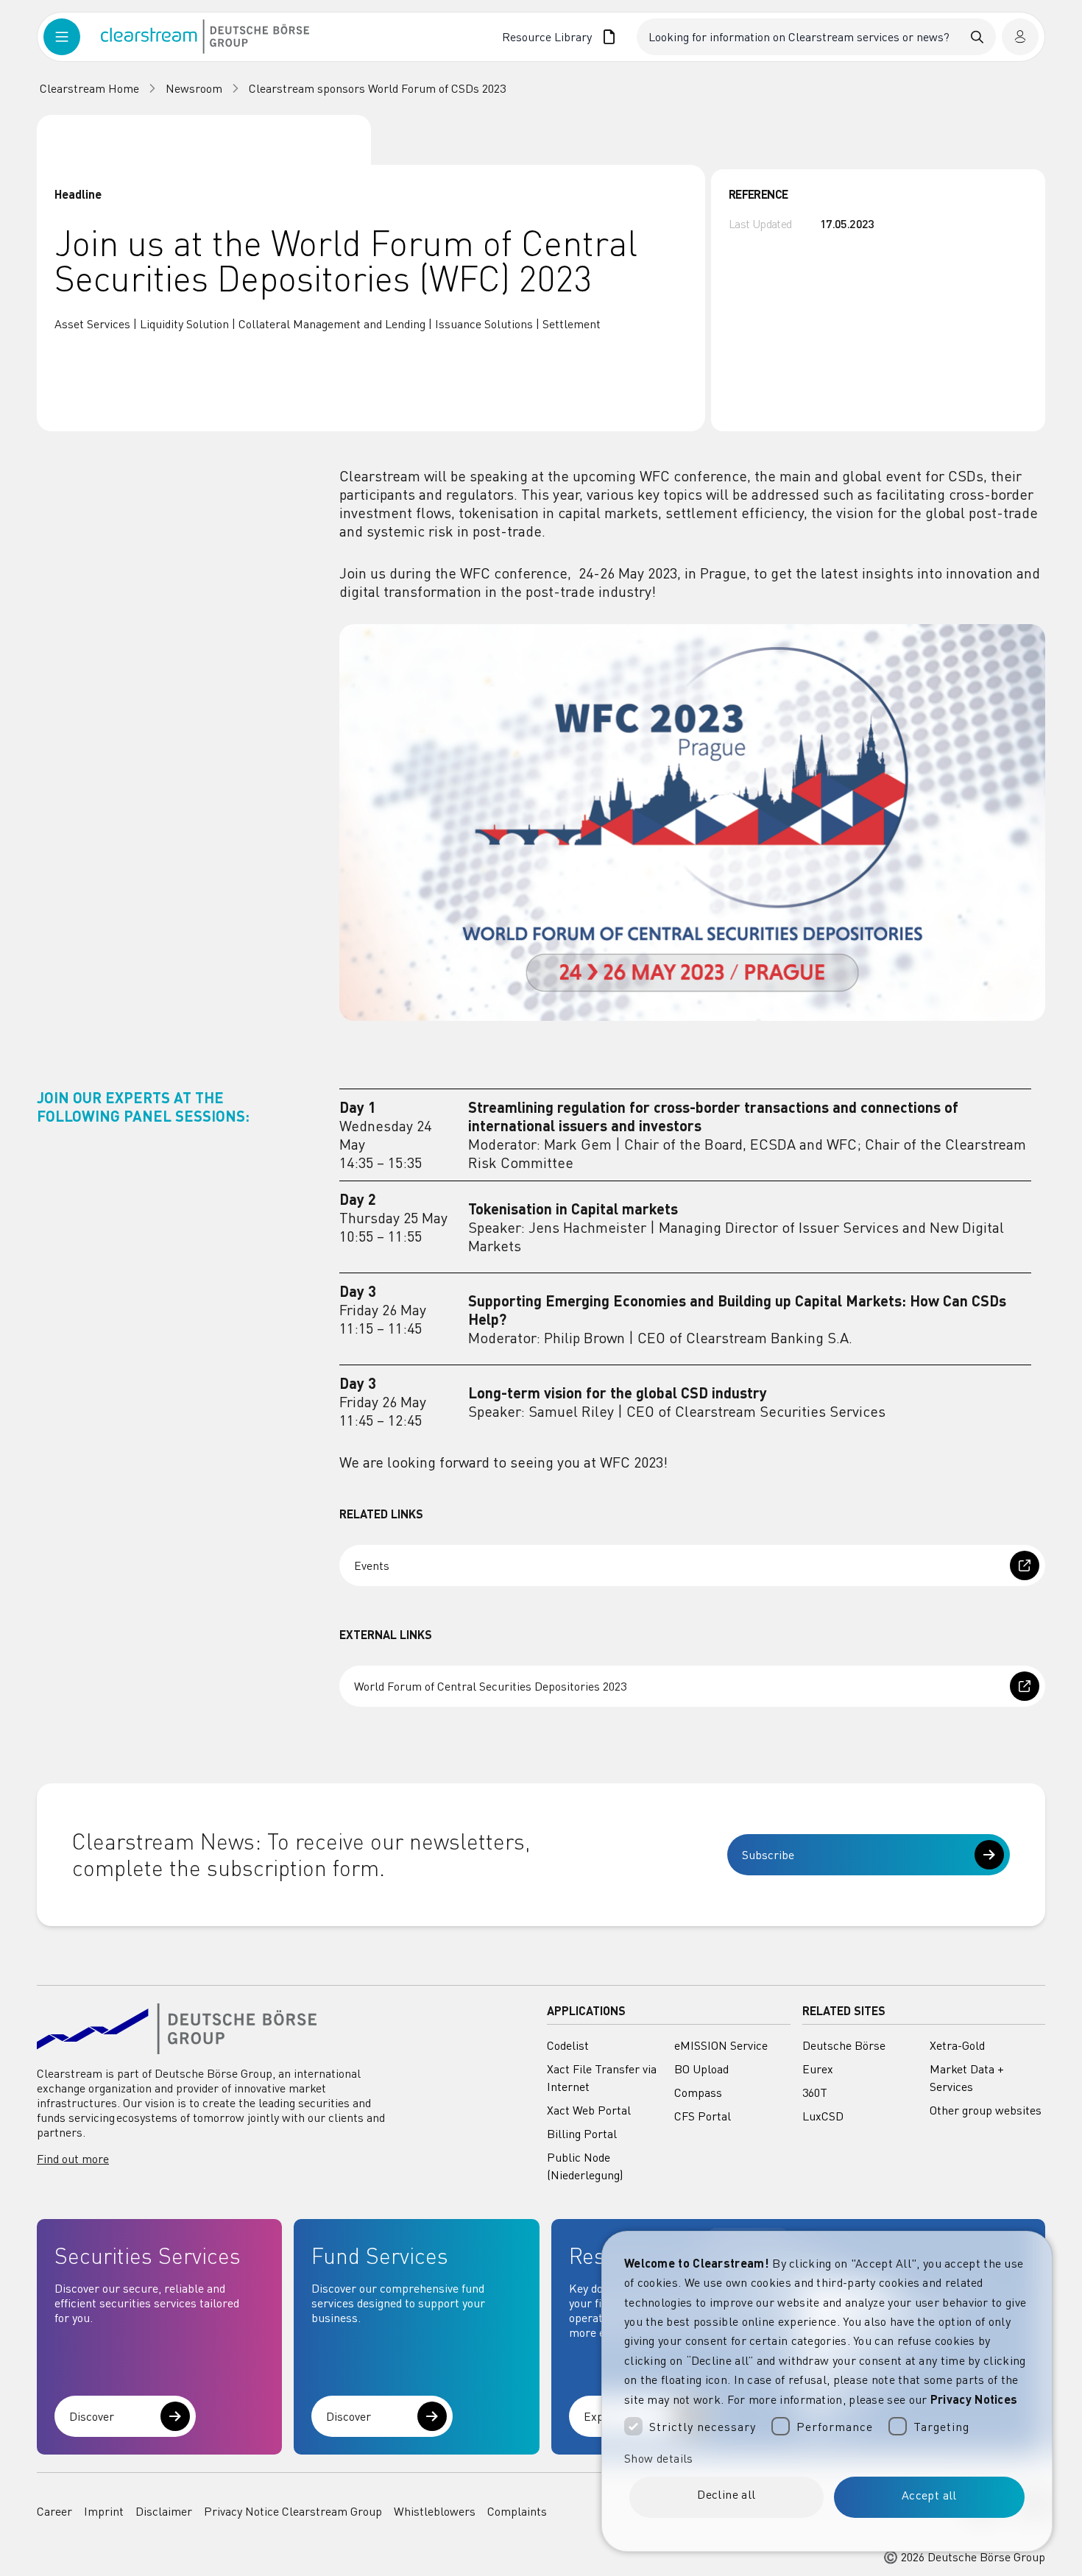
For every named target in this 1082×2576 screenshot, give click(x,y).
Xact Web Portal (589, 2110)
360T (815, 2092)
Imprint (104, 2511)
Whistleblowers (435, 2511)
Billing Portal (582, 2134)
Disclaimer (164, 2511)
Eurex (818, 2069)
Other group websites (986, 2110)
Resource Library (547, 37)
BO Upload (701, 2069)
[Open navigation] (72, 37)
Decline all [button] (726, 2494)
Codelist (568, 2045)
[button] (827, 2458)
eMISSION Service (721, 2045)
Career (54, 2511)
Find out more (73, 2159)
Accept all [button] (929, 2495)
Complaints (517, 2511)
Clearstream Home (89, 88)
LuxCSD (823, 2116)
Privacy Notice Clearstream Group (293, 2511)
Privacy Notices (974, 2399)
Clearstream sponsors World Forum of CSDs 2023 (377, 88)
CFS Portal (703, 2116)
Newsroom (194, 88)
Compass (698, 2092)
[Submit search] (977, 37)
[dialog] (827, 2391)
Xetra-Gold (957, 2045)
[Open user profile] (1020, 37)
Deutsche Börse (844, 2045)
